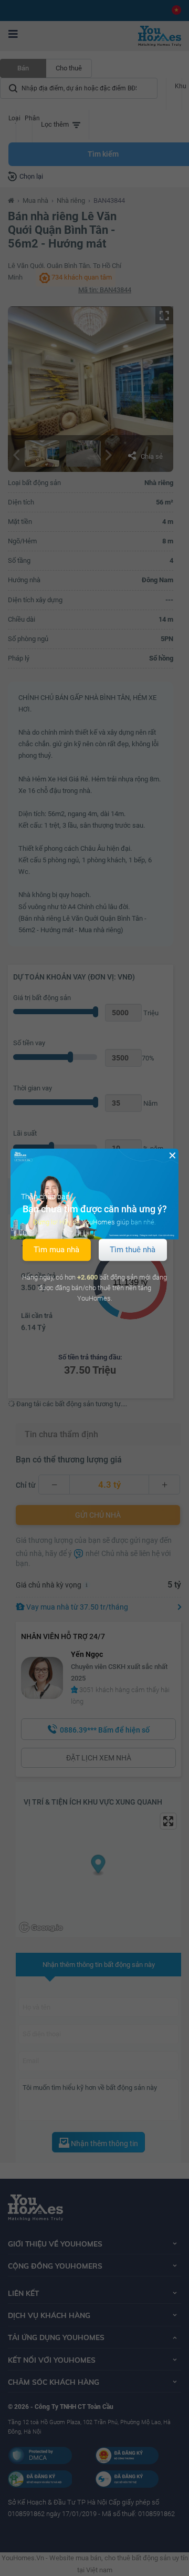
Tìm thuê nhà (133, 1250)
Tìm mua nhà (56, 1250)
